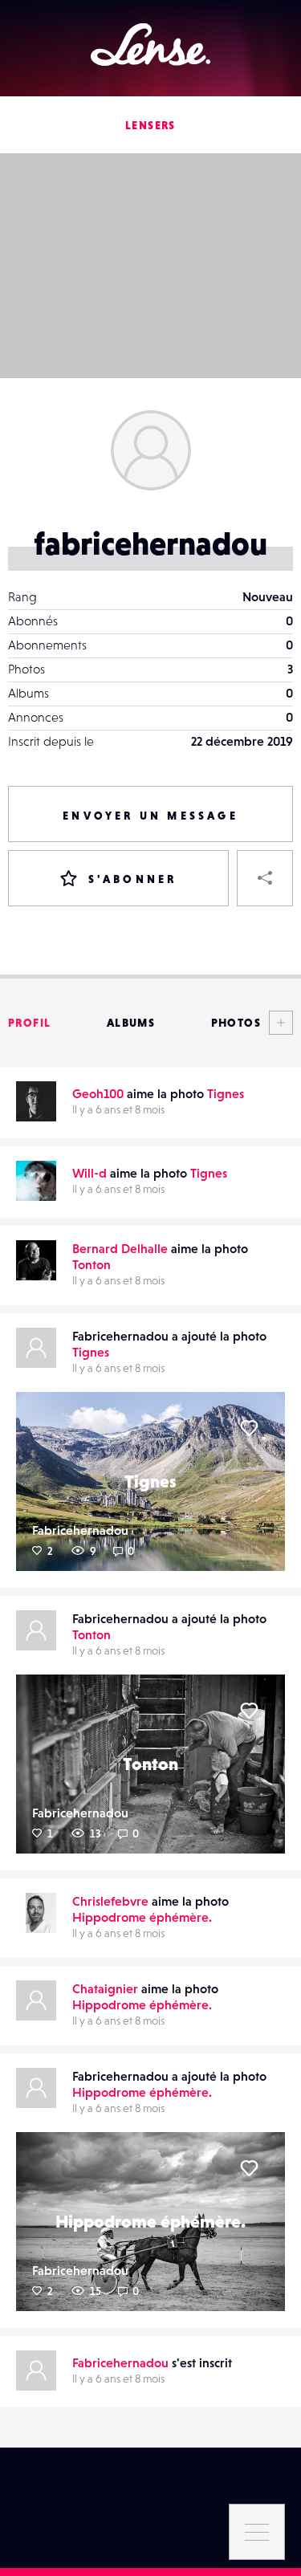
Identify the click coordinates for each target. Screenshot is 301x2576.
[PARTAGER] (265, 878)
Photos (236, 1023)
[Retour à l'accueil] (150, 45)
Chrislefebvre (110, 1901)
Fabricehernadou (80, 1530)
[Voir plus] (277, 1023)
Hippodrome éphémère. (142, 1917)
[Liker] (249, 1428)
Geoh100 (98, 1093)
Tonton (92, 1264)
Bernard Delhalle (120, 1248)
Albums (131, 1023)
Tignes (226, 1093)
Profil (29, 1023)
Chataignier (105, 1988)
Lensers (150, 125)
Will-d (89, 1173)
